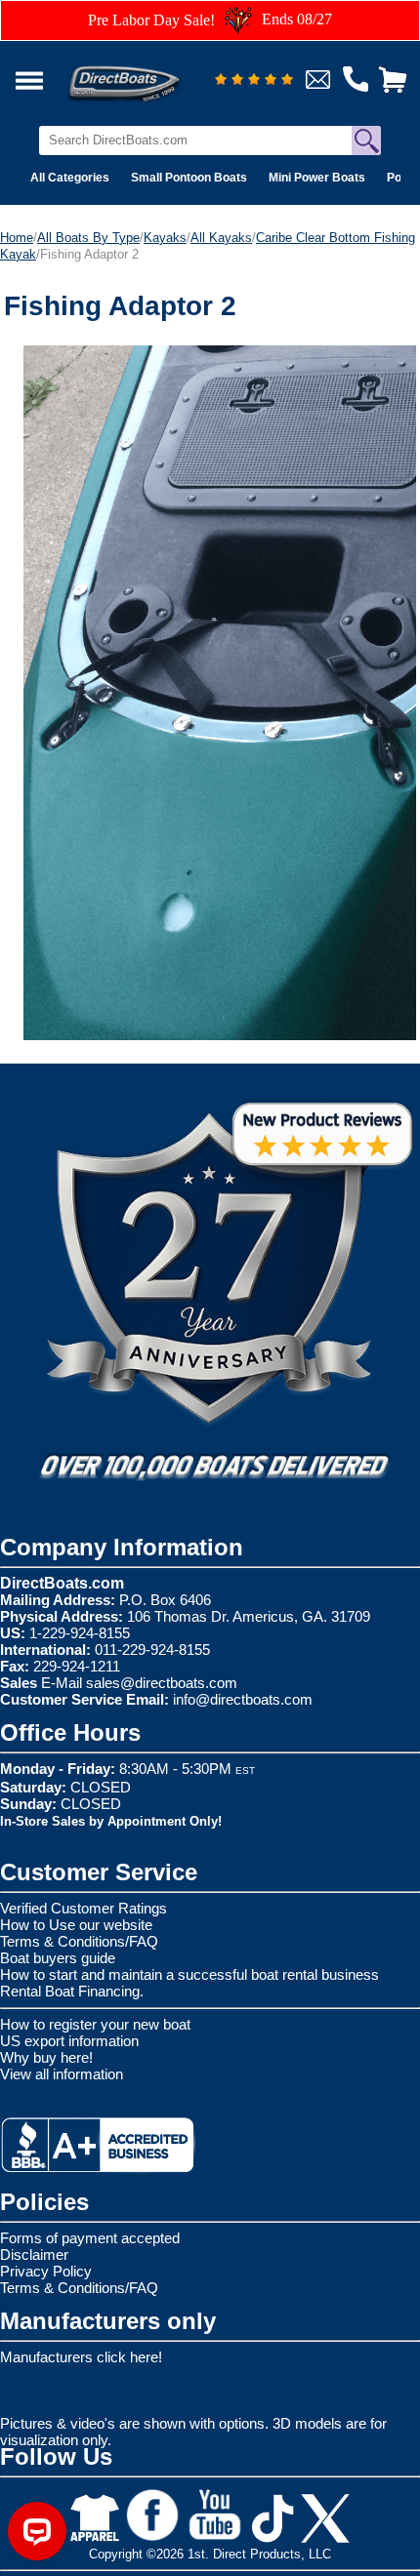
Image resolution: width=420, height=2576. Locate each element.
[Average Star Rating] (254, 80)
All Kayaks (221, 238)
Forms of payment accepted (90, 2238)
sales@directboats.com (162, 1683)
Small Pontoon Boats (189, 178)
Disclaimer (34, 2254)
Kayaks (165, 238)
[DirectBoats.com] (149, 73)
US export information (69, 2041)
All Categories (70, 178)
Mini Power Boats (317, 178)
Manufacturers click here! (81, 2357)
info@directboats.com (243, 1699)
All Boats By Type (88, 238)
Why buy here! (46, 2057)
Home (17, 238)
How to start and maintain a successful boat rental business (189, 1974)
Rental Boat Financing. (72, 1991)
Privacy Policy (46, 2271)
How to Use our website (76, 1925)
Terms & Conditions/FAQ (79, 1941)
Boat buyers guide (58, 1958)
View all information (62, 2074)
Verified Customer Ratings (84, 1908)
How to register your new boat (95, 2024)
